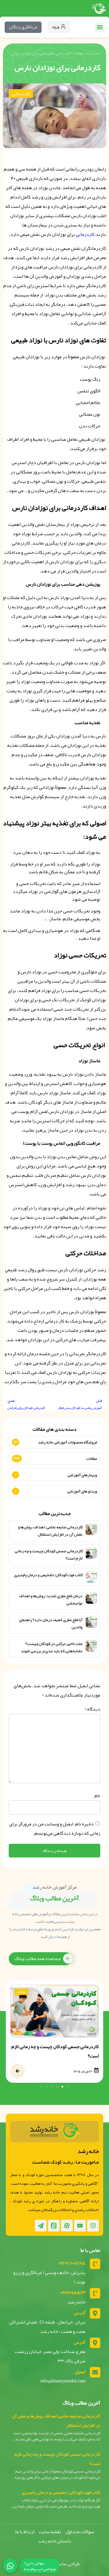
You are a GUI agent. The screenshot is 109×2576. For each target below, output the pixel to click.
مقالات (78, 53)
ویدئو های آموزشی (82, 1491)
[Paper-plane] (41, 2226)
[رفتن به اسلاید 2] (62, 2087)
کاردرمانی (63, 53)
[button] (100, 27)
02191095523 (73, 2293)
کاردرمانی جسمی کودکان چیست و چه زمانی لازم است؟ (49, 1555)
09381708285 (72, 2263)
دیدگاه (92, 1709)
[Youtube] (80, 2226)
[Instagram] (93, 2226)
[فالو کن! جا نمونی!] (10, 2566)
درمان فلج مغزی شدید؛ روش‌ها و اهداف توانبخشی (51, 1599)
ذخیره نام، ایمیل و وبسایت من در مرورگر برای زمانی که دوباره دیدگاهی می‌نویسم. (55, 1829)
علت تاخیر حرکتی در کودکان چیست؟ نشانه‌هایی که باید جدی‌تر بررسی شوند (52, 1647)
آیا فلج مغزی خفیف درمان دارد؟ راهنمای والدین (51, 1623)
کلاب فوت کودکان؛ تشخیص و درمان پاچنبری (48, 1575)
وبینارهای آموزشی (82, 1475)
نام (97, 1796)
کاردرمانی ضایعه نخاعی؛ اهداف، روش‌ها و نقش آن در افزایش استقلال (50, 1531)
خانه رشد (93, 53)
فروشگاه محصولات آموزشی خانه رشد (68, 1442)
